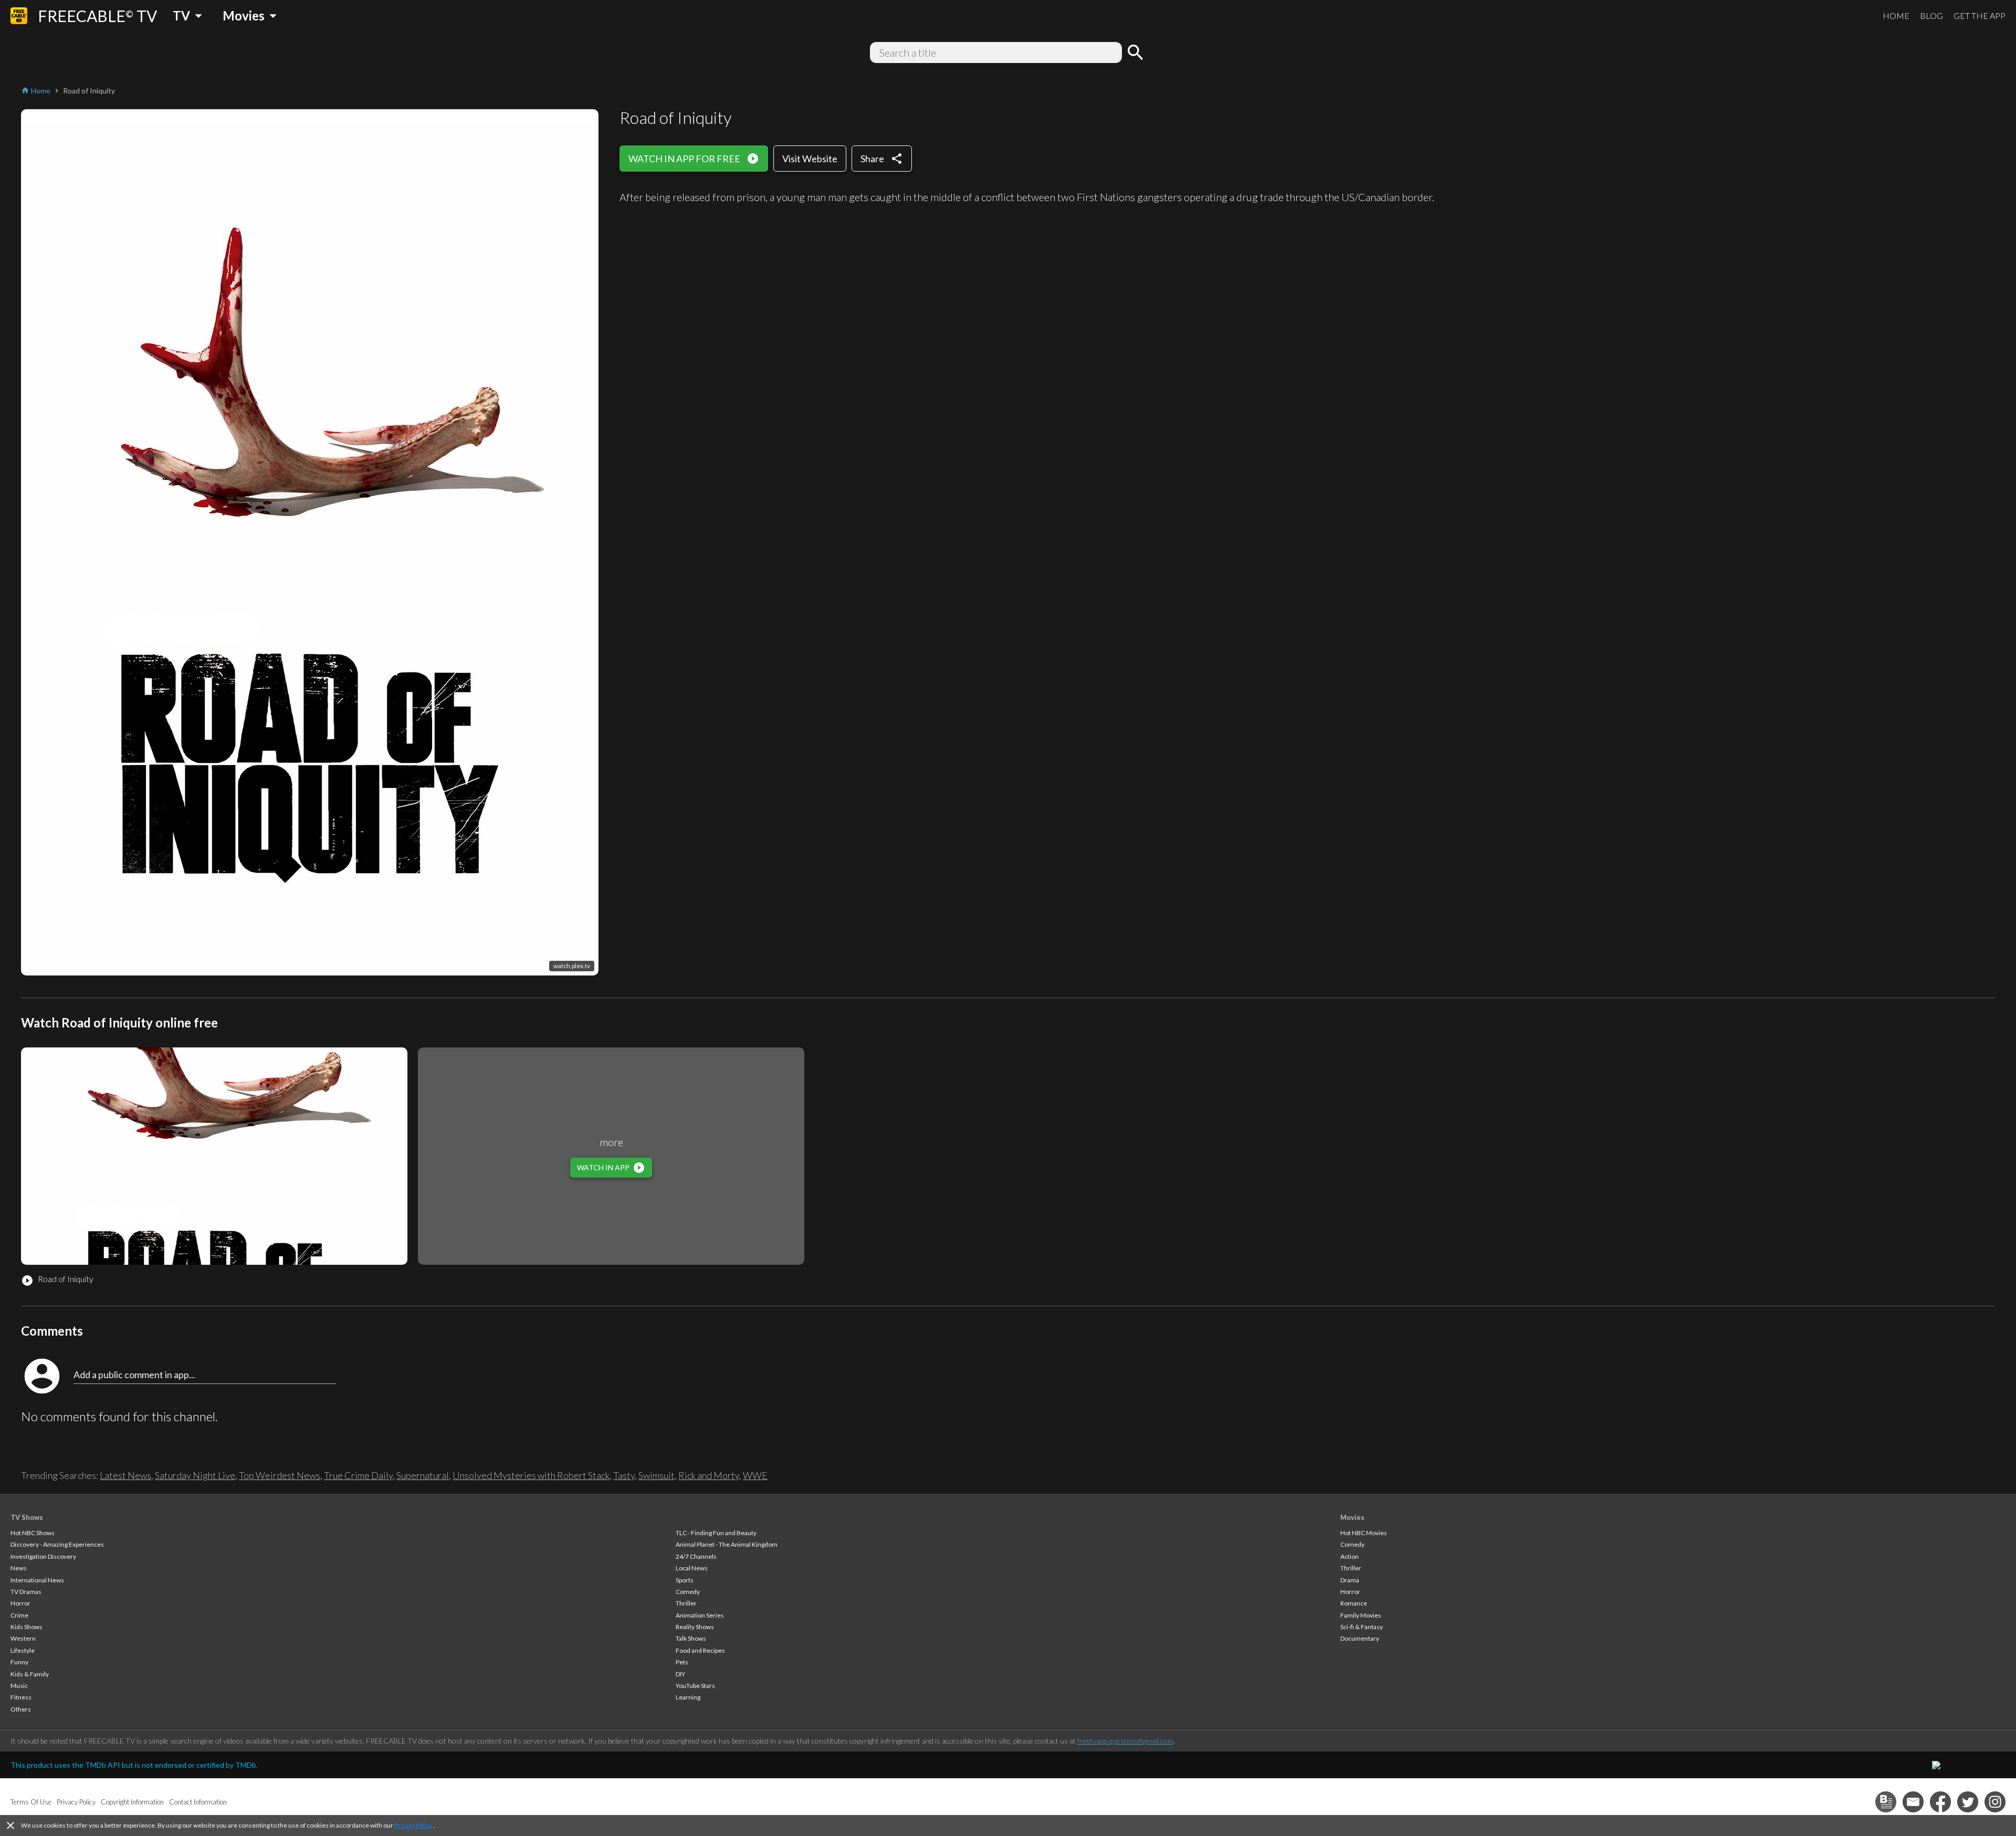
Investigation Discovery (43, 1556)
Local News (692, 1568)
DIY (680, 1674)
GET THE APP (1980, 15)
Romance (1354, 1603)
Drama (1350, 1580)
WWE (755, 1475)
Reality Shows (695, 1627)
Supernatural (423, 1475)
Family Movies (1361, 1615)
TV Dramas (26, 1592)
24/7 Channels (696, 1556)
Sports (685, 1580)
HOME (1896, 15)
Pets (682, 1662)
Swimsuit (657, 1475)
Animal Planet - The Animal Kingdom (727, 1544)
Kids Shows (27, 1627)
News (19, 1568)
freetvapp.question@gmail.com (1125, 1741)
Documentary (1360, 1638)
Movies (1352, 1517)
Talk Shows (691, 1638)
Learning (688, 1697)
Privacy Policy (413, 1825)
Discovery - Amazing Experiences (57, 1544)
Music (19, 1686)
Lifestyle (23, 1650)
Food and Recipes (700, 1650)
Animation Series (700, 1615)
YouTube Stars (695, 1686)
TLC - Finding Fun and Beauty (716, 1533)
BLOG (1931, 15)
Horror (20, 1603)
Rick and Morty (709, 1475)
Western (23, 1638)
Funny (19, 1662)
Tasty (624, 1475)
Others (21, 1709)
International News (37, 1580)
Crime (19, 1615)
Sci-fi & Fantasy (1362, 1627)
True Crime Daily (358, 1475)
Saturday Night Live (195, 1475)
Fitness (21, 1697)
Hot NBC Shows (33, 1533)
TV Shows (27, 1517)
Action (1350, 1556)
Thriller (686, 1603)
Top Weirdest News (280, 1475)
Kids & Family (30, 1674)
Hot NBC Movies (1364, 1533)
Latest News (125, 1475)
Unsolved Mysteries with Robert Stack (531, 1475)
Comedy (688, 1592)
